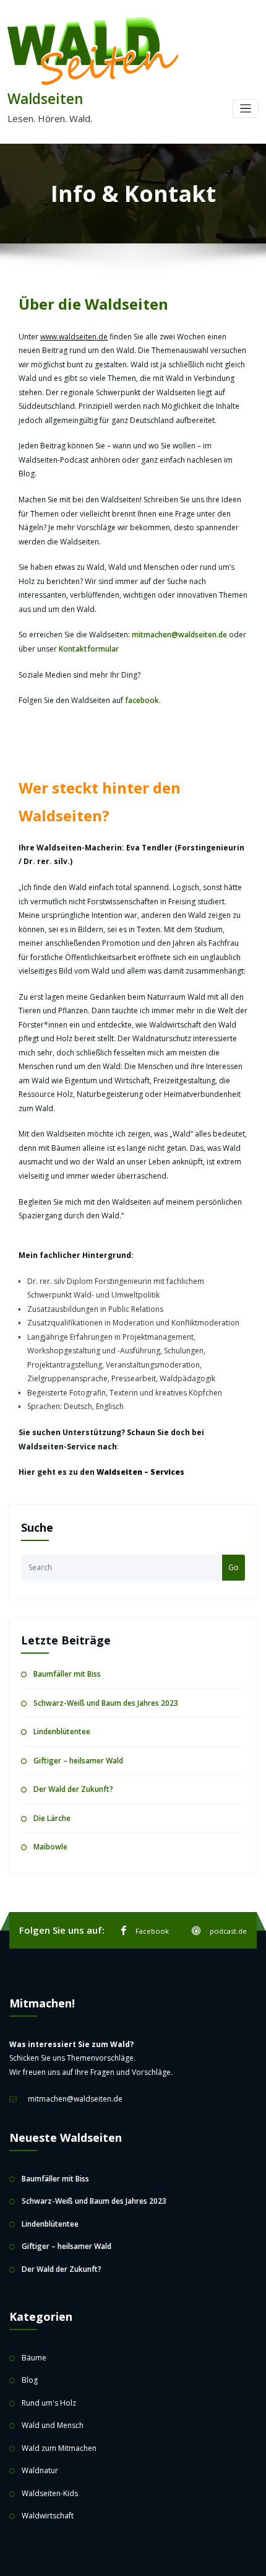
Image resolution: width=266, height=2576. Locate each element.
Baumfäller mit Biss (67, 1674)
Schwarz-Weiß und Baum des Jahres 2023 (106, 1703)
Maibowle (50, 1847)
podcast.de (228, 1931)
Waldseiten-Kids (50, 2493)
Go (234, 1567)
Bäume (34, 2358)
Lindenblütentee (62, 1731)
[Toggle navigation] (246, 109)
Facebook (152, 1931)
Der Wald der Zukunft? (73, 1789)
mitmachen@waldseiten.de (75, 2099)
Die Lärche (52, 1818)
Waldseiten (45, 99)
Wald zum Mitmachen (59, 2448)
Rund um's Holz (49, 2403)
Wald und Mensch (53, 2425)
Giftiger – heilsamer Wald (78, 1761)
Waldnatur (40, 2470)
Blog (30, 2380)
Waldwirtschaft (48, 2516)
